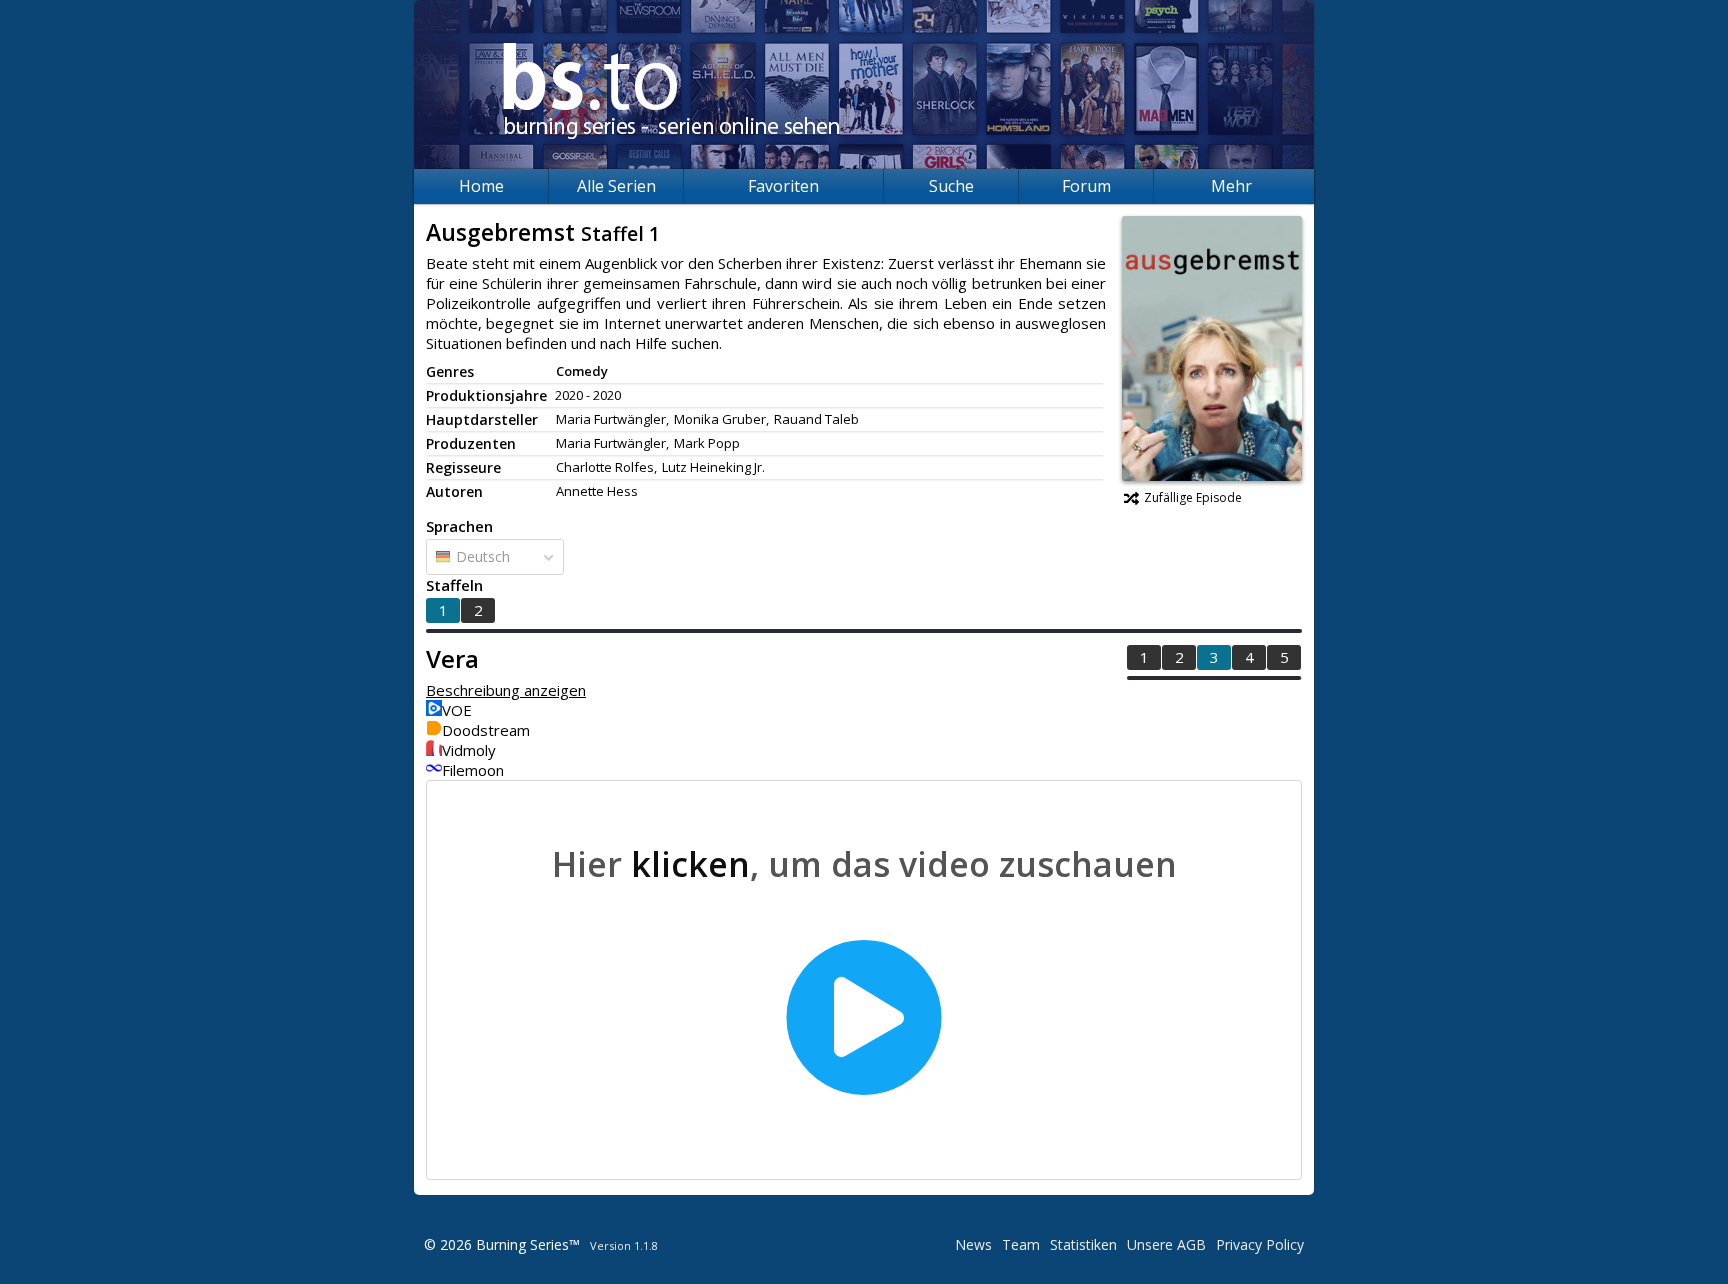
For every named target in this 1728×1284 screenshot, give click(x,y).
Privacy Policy (1260, 1244)
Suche (951, 186)
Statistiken (1083, 1244)
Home (481, 186)
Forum (1086, 186)
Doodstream (486, 730)
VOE (457, 710)
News (973, 1244)
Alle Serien (616, 186)
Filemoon (473, 770)
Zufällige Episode (1193, 497)
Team (1021, 1244)
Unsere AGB (1166, 1244)
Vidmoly (469, 750)
